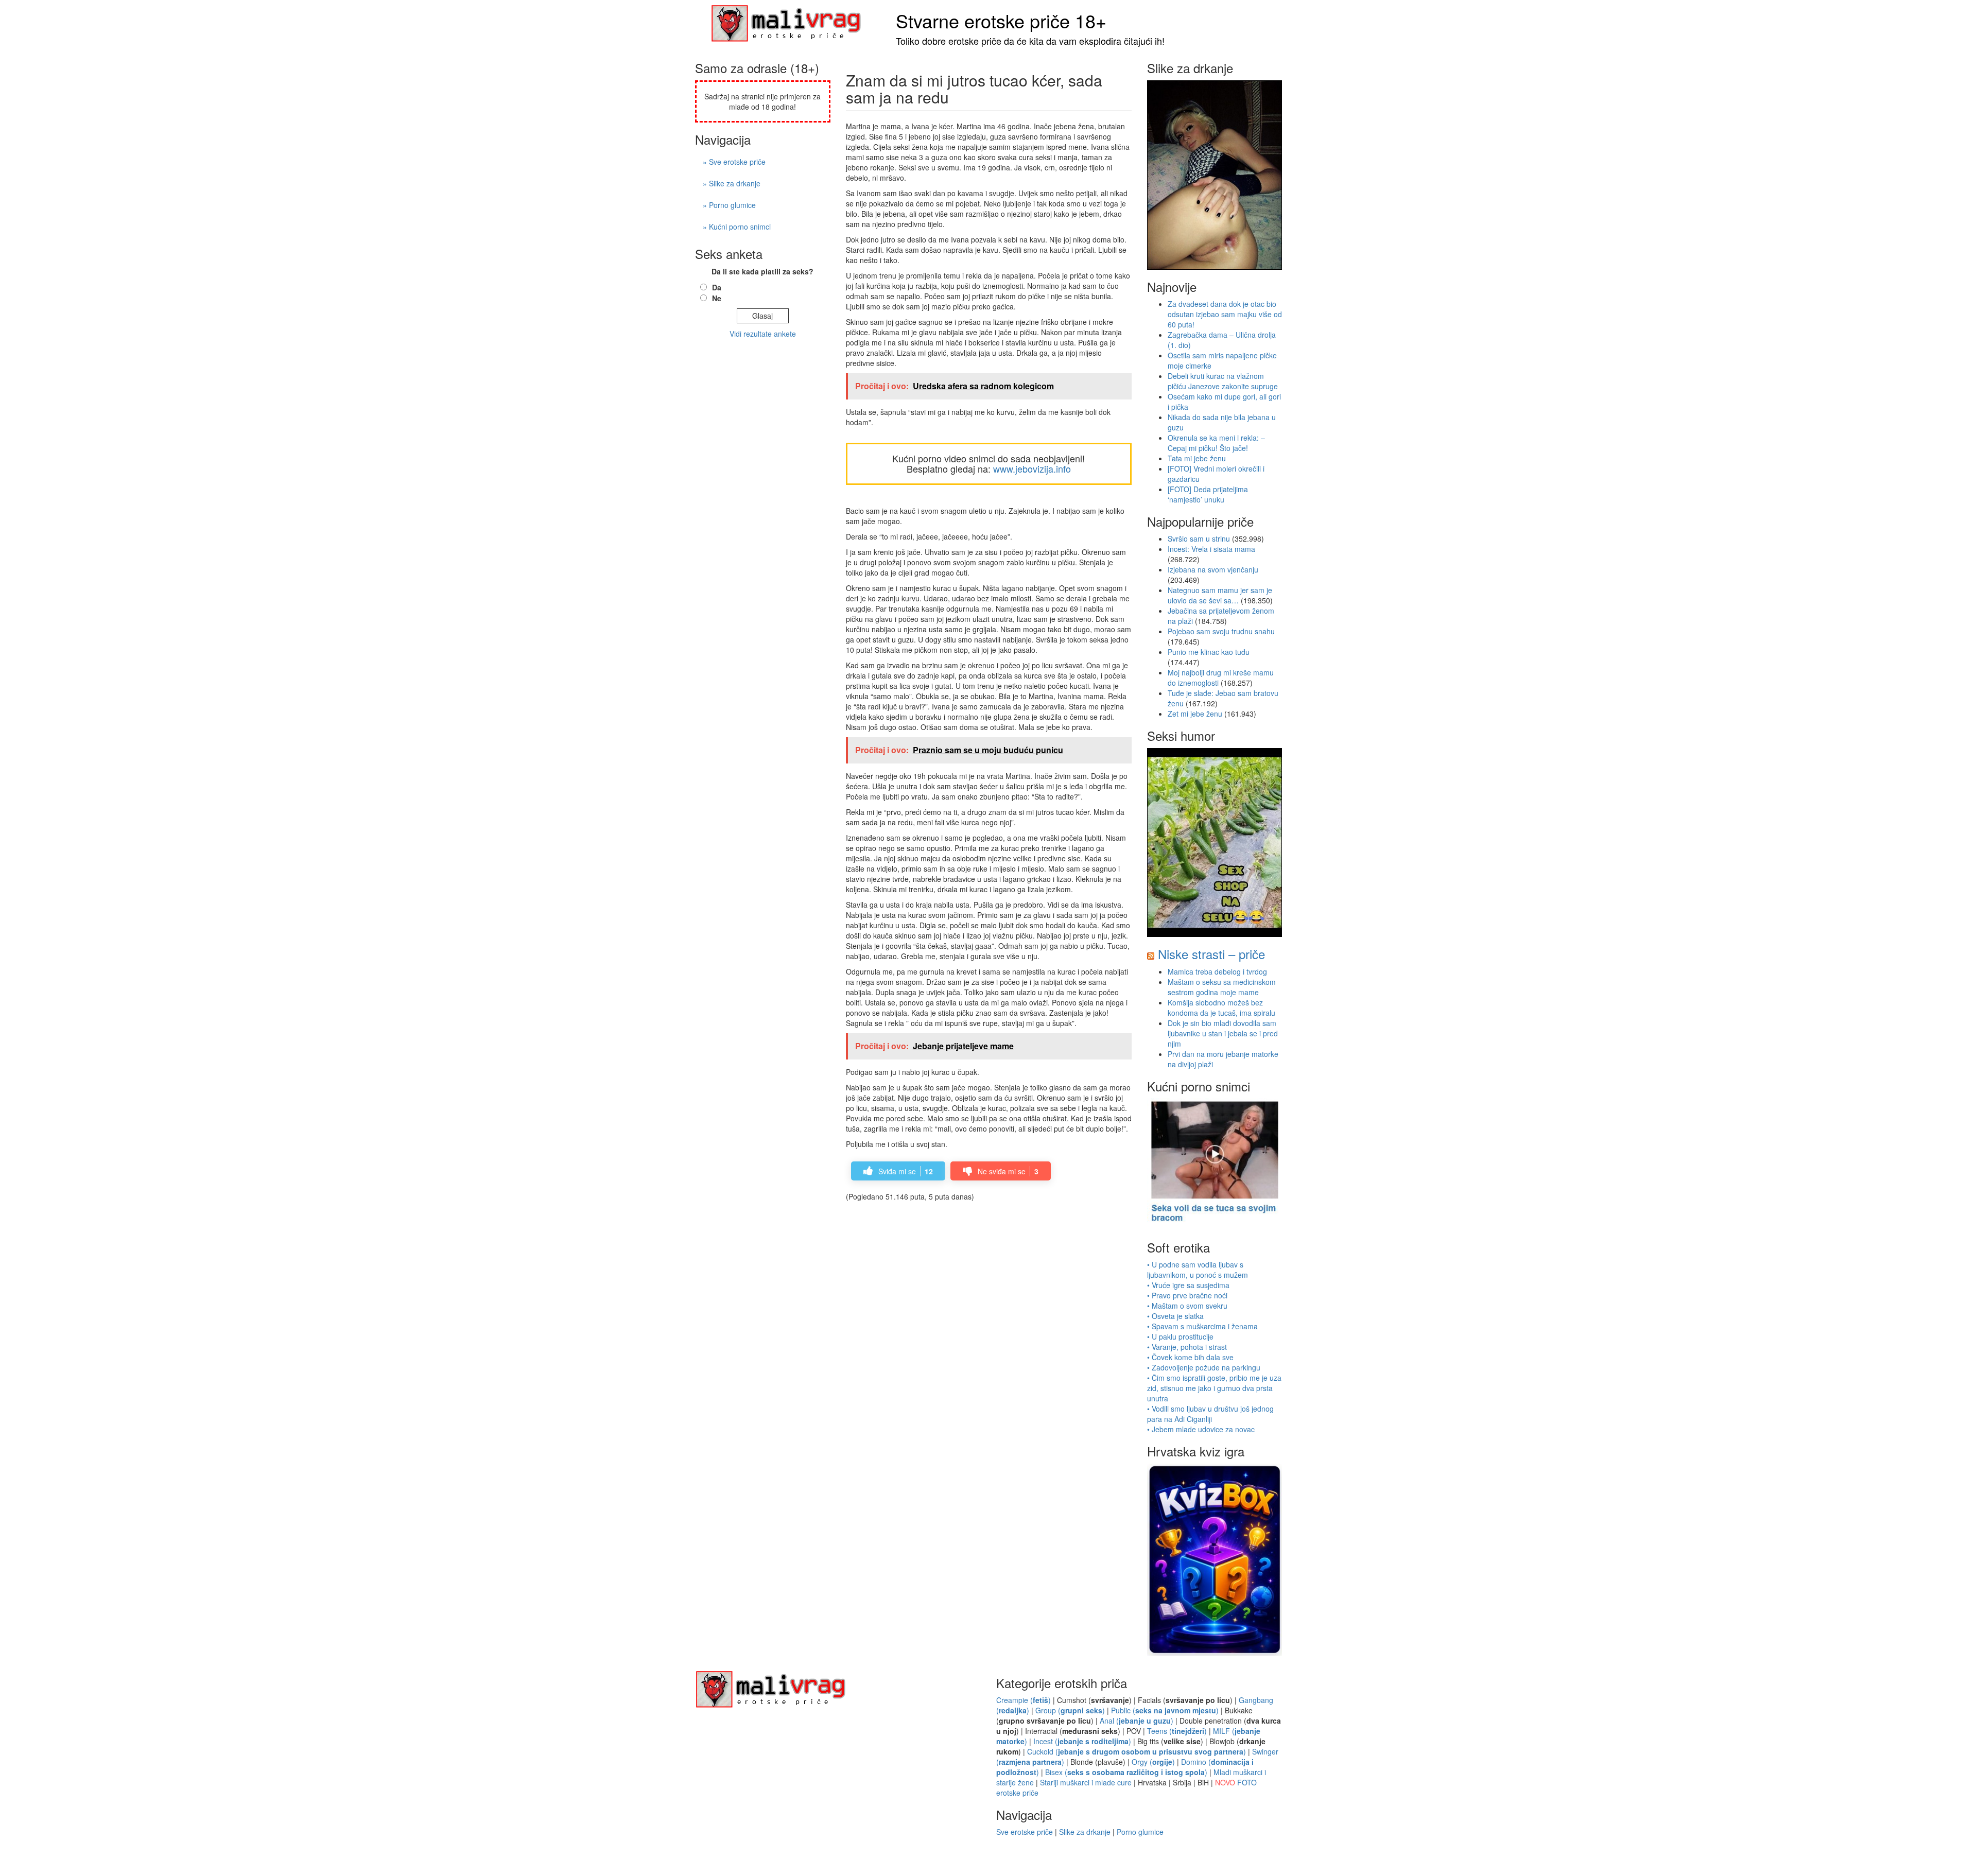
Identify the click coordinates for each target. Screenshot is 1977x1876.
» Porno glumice (729, 205)
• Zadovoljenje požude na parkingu (1204, 1367)
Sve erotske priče (1025, 1832)
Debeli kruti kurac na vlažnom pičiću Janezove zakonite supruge (1223, 381)
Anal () (1137, 1721)
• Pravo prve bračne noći (1187, 1295)
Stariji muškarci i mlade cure (1086, 1782)
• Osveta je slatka (1175, 1316)
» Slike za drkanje (732, 183)
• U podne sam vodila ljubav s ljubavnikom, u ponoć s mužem (1198, 1270)
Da (717, 287)
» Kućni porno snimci (737, 227)
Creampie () (1024, 1700)
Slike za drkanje (1085, 1832)
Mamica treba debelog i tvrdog (1217, 971)
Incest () (1082, 1741)
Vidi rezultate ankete (763, 334)
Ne (717, 298)
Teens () (1177, 1731)
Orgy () (1153, 1762)
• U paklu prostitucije (1180, 1336)
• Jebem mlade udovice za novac (1201, 1429)
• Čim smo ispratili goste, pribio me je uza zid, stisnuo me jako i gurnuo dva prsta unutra (1214, 1388)
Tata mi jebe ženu (1197, 458)
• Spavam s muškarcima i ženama (1202, 1326)
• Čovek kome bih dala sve (1190, 1357)
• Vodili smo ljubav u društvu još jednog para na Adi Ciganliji (1210, 1414)
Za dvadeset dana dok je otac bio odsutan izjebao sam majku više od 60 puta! (1225, 314)
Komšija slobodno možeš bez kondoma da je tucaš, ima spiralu (1221, 1008)
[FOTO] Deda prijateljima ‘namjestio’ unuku (1208, 494)
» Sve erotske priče (734, 162)
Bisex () (1126, 1772)
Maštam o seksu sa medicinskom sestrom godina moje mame (1222, 987)
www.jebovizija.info (1032, 468)
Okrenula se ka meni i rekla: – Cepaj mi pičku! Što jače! (1216, 443)
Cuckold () (1137, 1751)
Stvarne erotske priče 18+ (1001, 20)
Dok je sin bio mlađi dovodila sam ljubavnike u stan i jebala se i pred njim (1223, 1033)
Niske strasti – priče (1211, 954)
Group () (1070, 1710)
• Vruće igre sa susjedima (1188, 1285)
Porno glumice (1140, 1832)
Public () (1165, 1710)
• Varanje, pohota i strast (1187, 1347)
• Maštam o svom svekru (1187, 1306)
